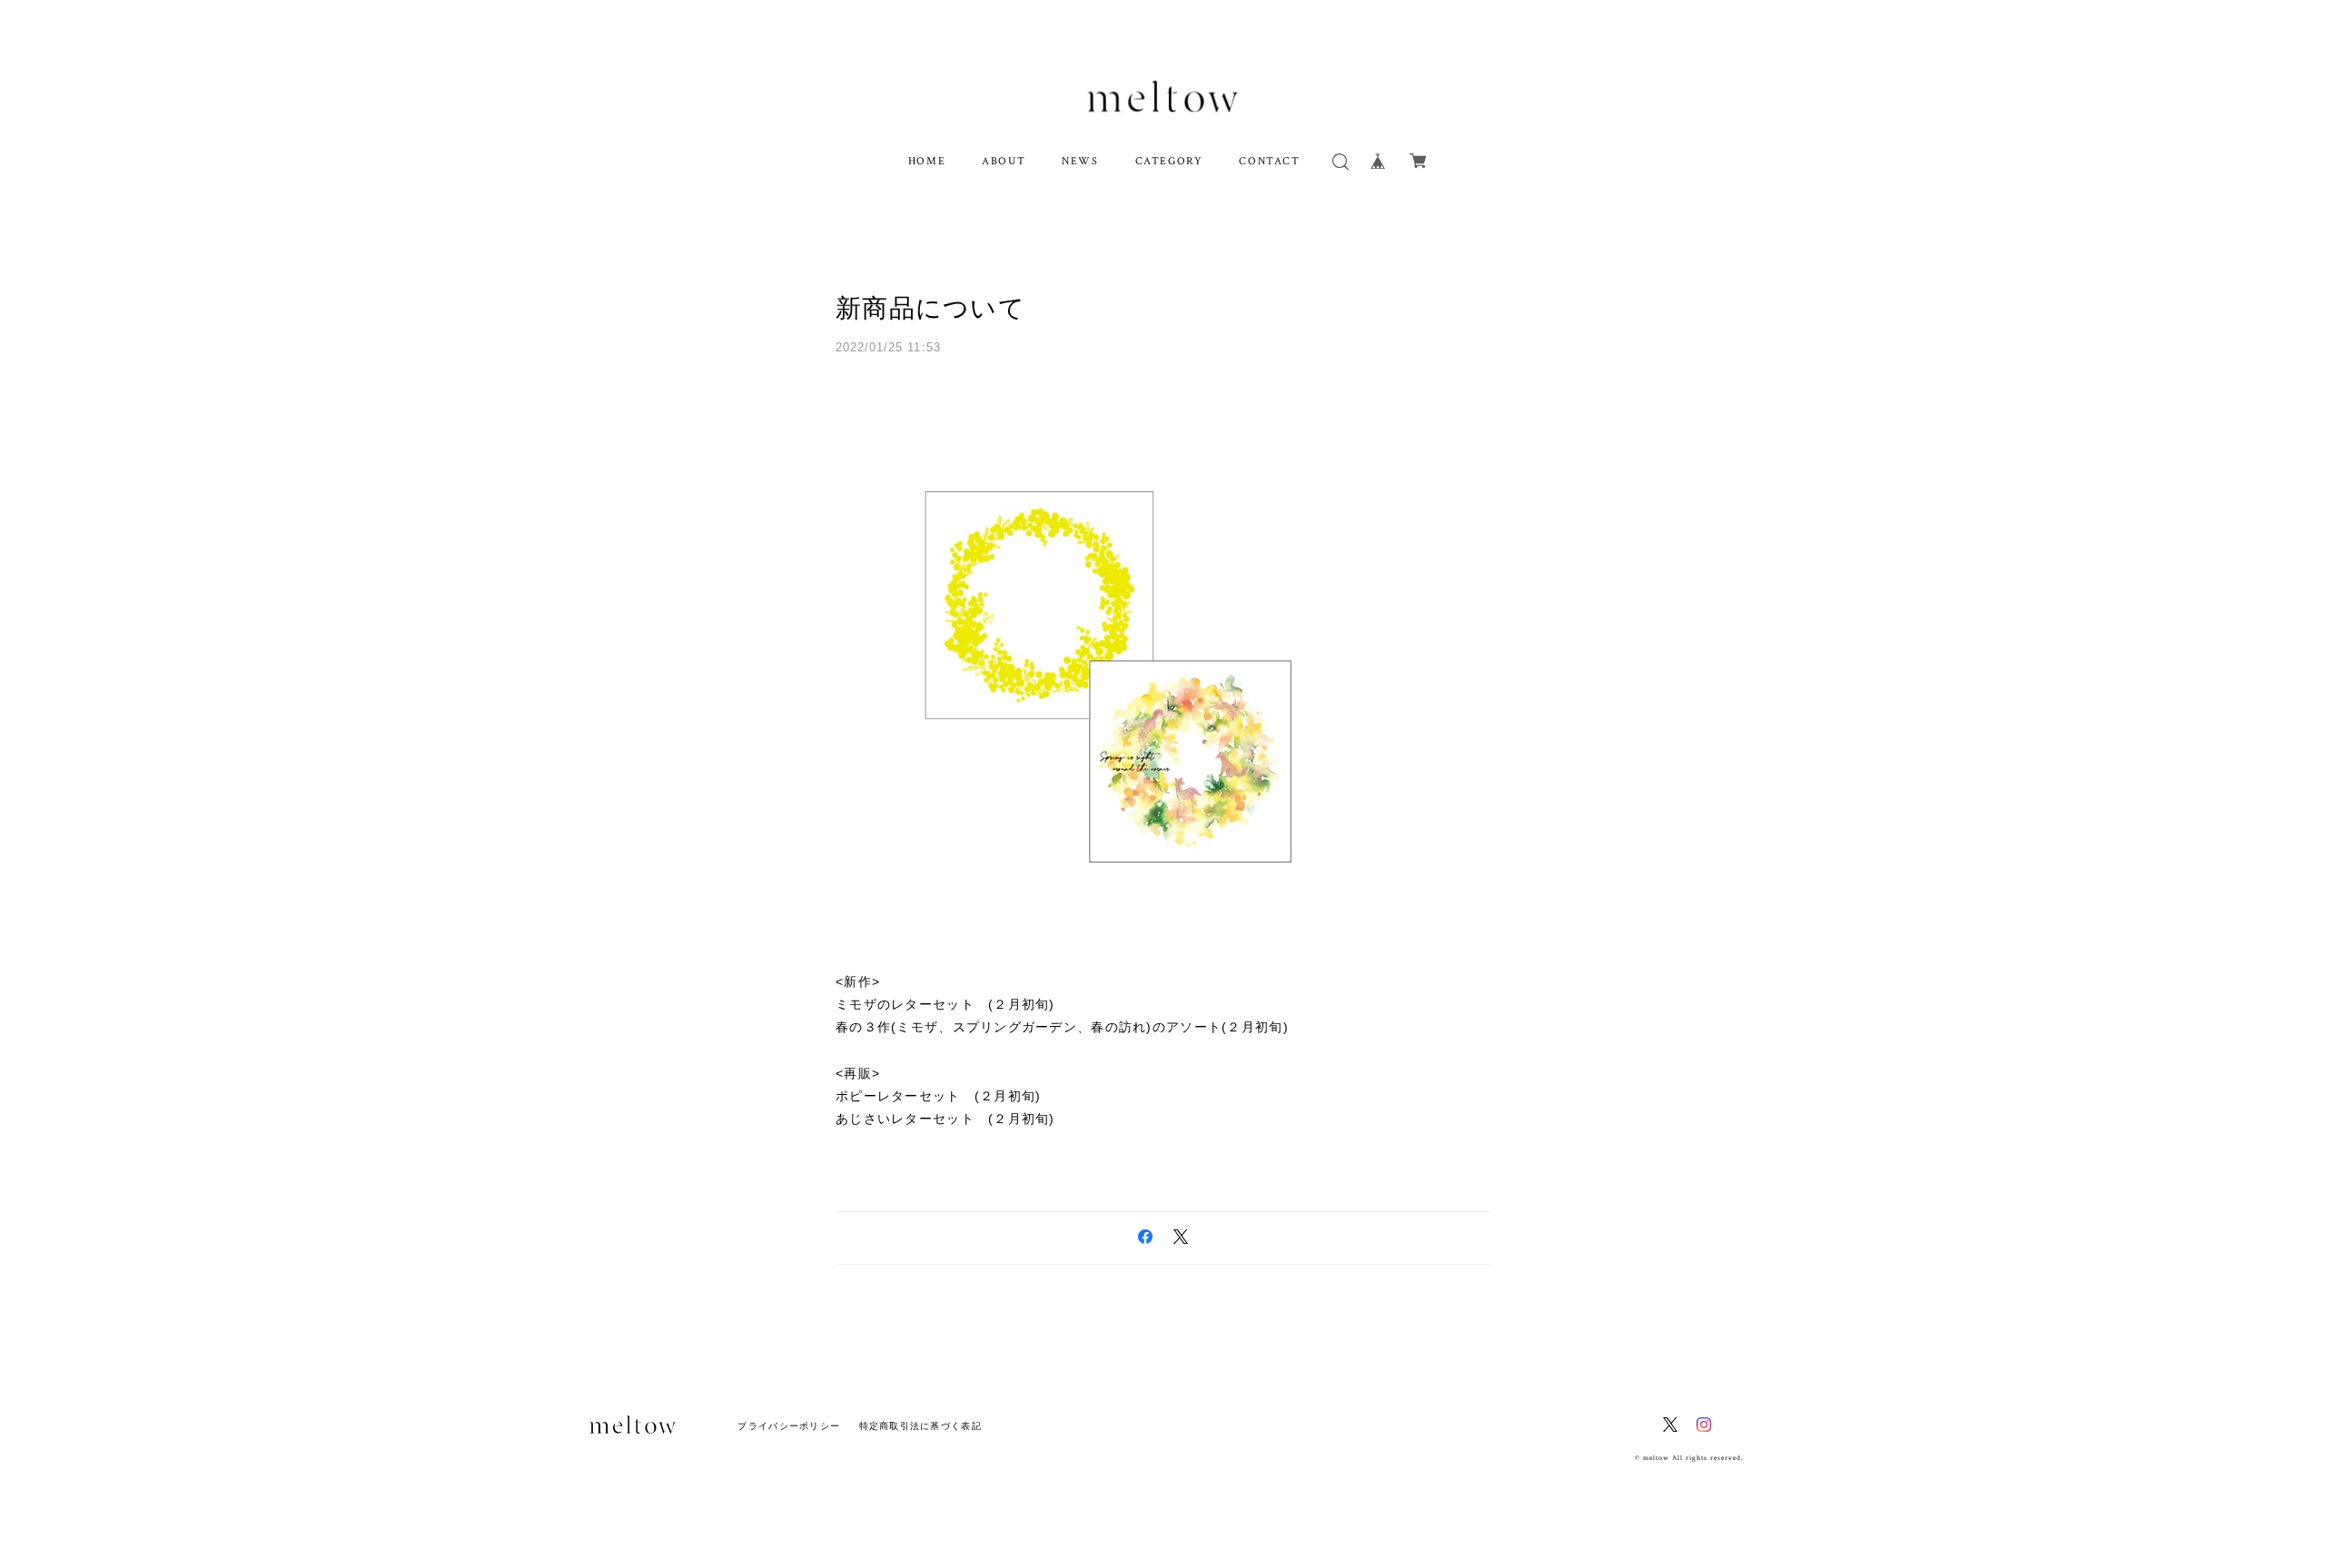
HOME (927, 161)
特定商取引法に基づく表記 (920, 1426)
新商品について (930, 308)
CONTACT (1269, 161)
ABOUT (1004, 161)
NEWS (1080, 161)
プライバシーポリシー (789, 1426)
